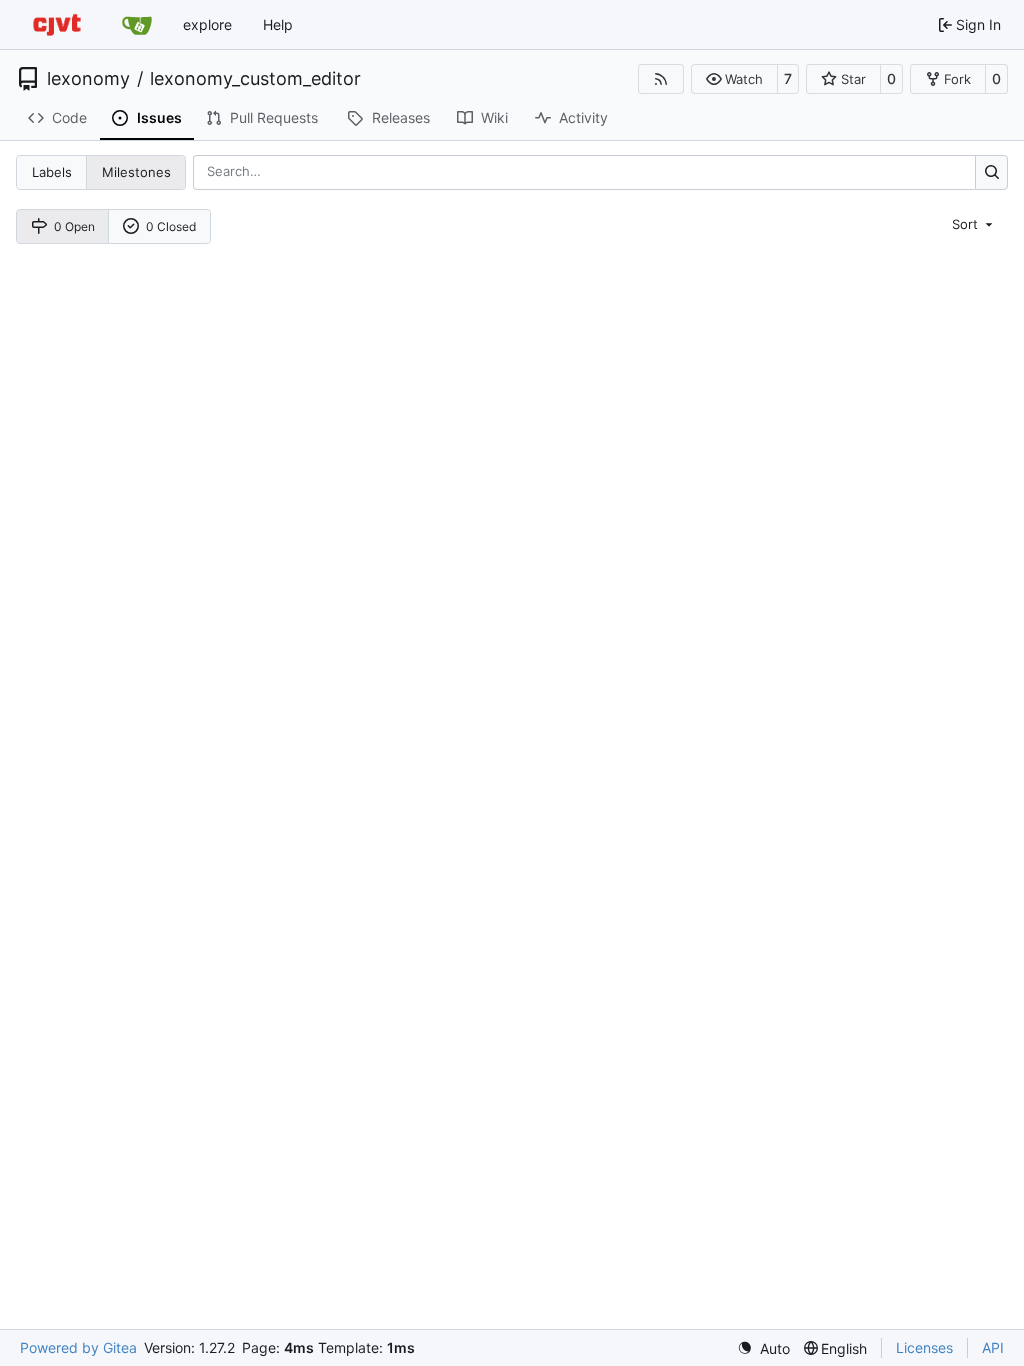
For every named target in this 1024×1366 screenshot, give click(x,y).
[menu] (974, 224)
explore (207, 24)
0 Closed (171, 226)
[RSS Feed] (661, 79)
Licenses (924, 1347)
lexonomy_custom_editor (255, 79)
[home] (57, 24)
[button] (734, 79)
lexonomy (88, 79)
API (993, 1347)
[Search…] (991, 172)
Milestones (136, 172)
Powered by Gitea (78, 1347)
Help (278, 24)
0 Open (74, 226)
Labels (52, 172)
